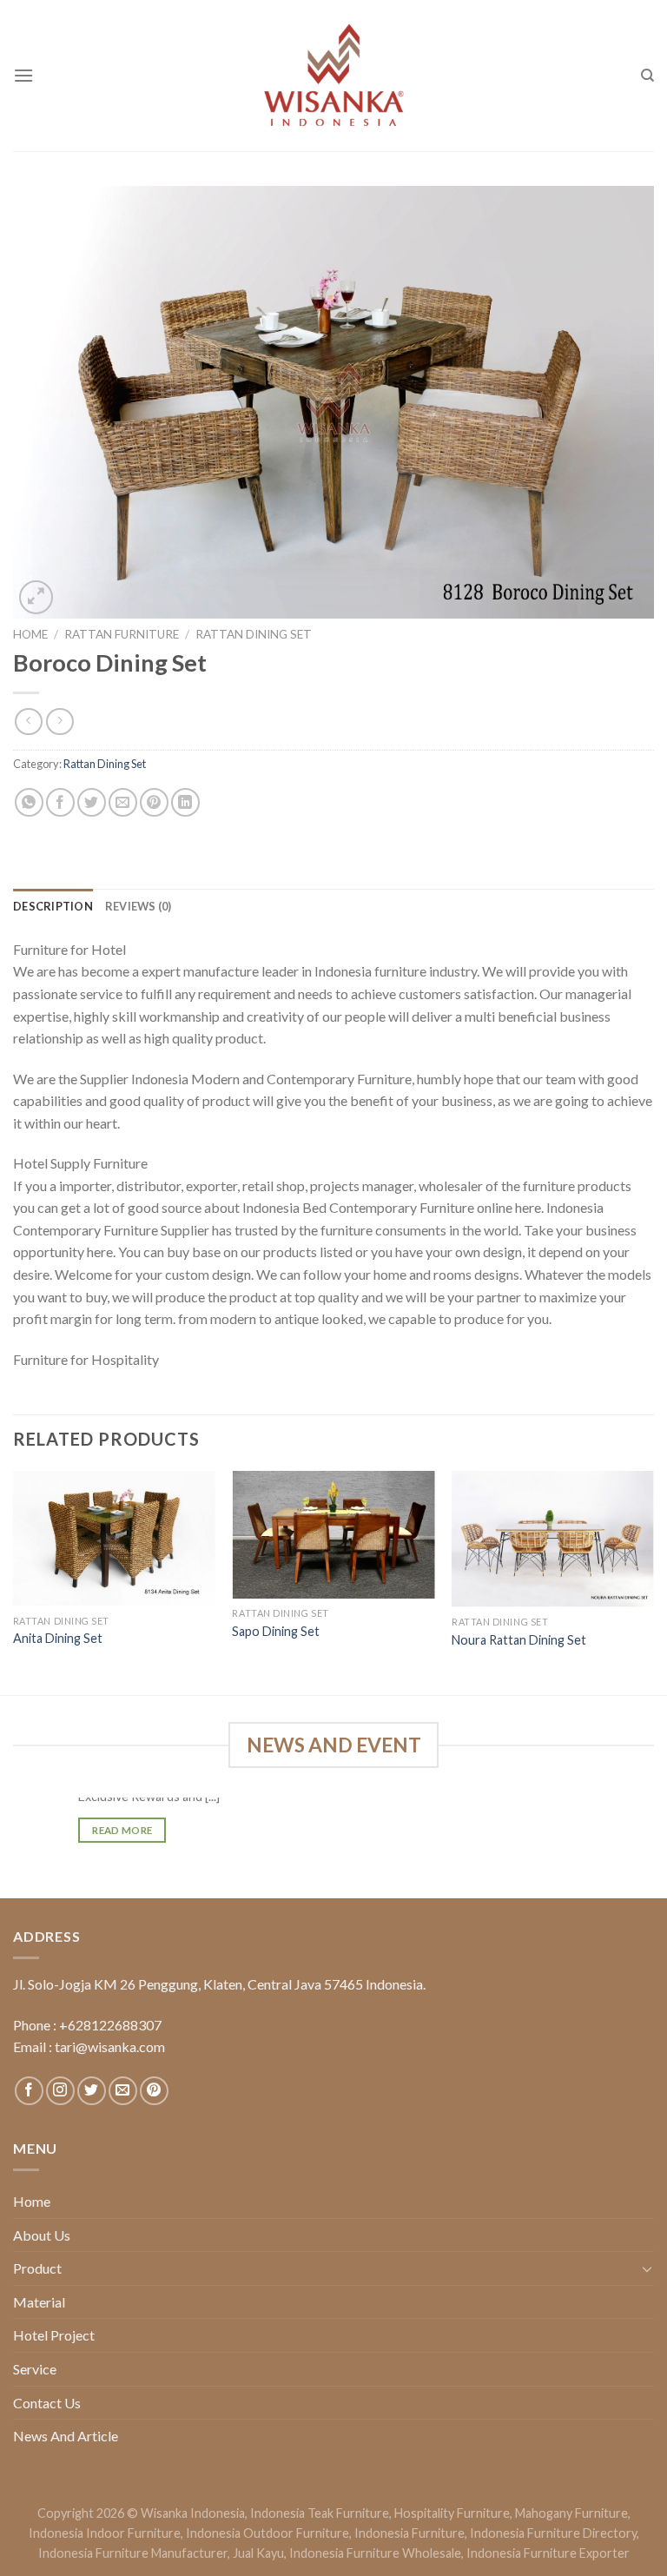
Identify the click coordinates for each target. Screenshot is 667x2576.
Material (39, 2302)
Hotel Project (54, 2335)
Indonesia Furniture (409, 2533)
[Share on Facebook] (60, 802)
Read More (122, 1830)
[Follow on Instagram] (60, 2091)
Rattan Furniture (122, 634)
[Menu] (23, 75)
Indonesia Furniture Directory (553, 2533)
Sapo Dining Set (276, 1631)
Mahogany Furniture (571, 2513)
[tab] (53, 906)
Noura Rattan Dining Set (519, 1640)
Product (37, 2268)
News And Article (66, 2436)
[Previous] (14, 1581)
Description (53, 906)
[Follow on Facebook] (29, 2091)
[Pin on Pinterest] (154, 802)
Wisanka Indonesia (193, 2513)
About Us (42, 2235)
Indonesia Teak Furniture (320, 2513)
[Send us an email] (123, 2091)
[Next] (653, 1581)
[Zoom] (36, 597)
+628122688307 (110, 2025)
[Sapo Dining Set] (333, 1535)
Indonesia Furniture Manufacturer (133, 2553)
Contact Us (47, 2403)
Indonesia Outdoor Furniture (267, 2533)
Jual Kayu (258, 2553)
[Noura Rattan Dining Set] (553, 1539)
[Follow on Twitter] (92, 2091)
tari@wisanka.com (111, 2046)
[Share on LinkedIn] (185, 802)
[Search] (647, 76)
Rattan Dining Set (254, 634)
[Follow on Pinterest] (154, 2091)
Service (35, 2369)
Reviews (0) (139, 906)
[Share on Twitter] (92, 802)
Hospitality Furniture (452, 2513)
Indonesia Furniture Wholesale (375, 2553)
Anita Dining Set (58, 1638)
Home (30, 634)
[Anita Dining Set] (114, 1538)
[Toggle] (647, 2268)
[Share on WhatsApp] (29, 802)
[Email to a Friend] (123, 802)
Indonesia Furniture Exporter (548, 2553)
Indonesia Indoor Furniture (105, 2533)
